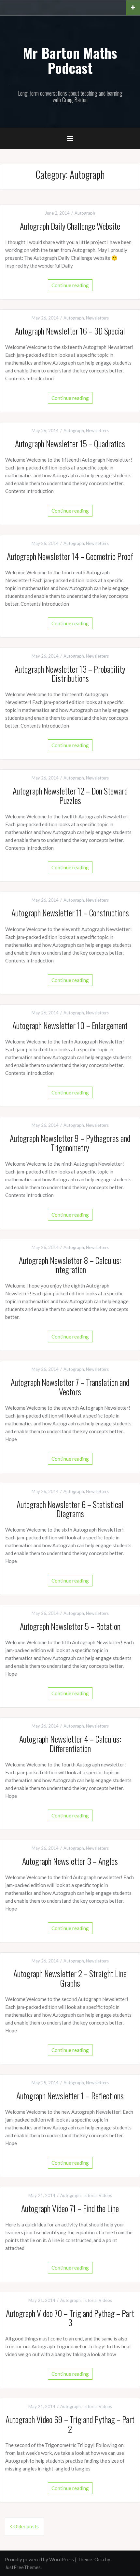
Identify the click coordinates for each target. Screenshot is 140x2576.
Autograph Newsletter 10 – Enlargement (70, 1025)
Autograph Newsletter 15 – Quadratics (70, 443)
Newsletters (97, 318)
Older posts (26, 2526)
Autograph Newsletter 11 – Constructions (70, 913)
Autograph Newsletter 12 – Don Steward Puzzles (70, 796)
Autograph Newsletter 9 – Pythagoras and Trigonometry (70, 1143)
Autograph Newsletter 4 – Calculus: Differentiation (70, 1744)
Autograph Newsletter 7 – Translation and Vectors (70, 1387)
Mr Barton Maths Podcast (70, 60)
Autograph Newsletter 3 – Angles (70, 1861)
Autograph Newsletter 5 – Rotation (70, 1626)
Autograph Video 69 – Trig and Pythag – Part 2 (70, 2424)
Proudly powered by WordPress (39, 2559)
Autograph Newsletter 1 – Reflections (70, 2096)
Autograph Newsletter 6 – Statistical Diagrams (70, 1509)
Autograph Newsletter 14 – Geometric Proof (70, 556)
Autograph (85, 213)
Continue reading (70, 285)
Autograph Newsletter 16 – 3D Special (70, 331)
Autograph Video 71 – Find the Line (70, 2208)
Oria (99, 2559)
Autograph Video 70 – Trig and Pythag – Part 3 (70, 2318)
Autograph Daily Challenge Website (70, 226)
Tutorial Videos (97, 2195)
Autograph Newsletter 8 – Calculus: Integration (70, 1265)
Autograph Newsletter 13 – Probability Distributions (70, 674)
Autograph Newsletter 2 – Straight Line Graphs (70, 1978)
